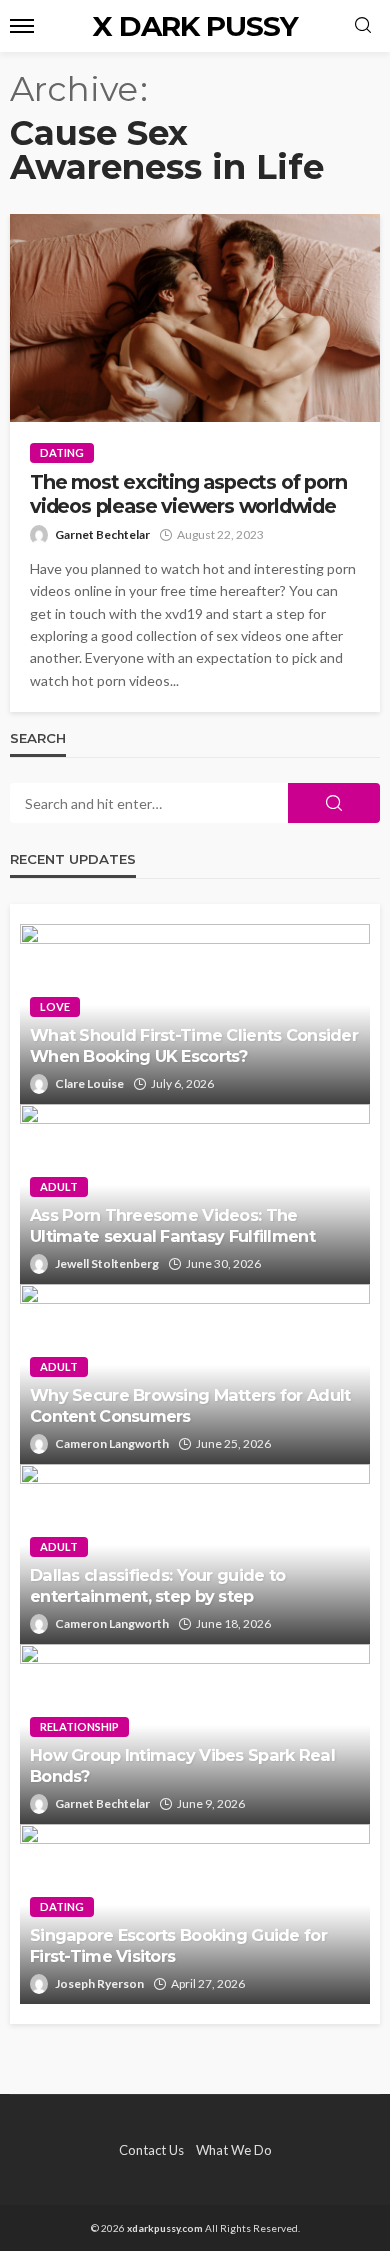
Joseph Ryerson (99, 1983)
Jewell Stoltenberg (107, 1263)
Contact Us (151, 2150)
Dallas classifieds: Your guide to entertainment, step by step (157, 1585)
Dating (62, 452)
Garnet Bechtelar (102, 534)
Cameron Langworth (112, 1443)
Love (55, 1006)
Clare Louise (89, 1083)
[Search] (363, 26)
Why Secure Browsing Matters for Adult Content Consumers (190, 1405)
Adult (59, 1186)
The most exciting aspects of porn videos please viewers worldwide (188, 494)
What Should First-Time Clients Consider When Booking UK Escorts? (194, 1045)
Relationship (79, 1726)
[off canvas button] (22, 26)
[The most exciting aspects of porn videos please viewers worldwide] (195, 318)
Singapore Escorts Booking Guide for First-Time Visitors (178, 1945)
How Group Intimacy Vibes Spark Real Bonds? (182, 1765)
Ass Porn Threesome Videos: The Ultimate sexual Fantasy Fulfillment (172, 1225)
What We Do (234, 2150)
